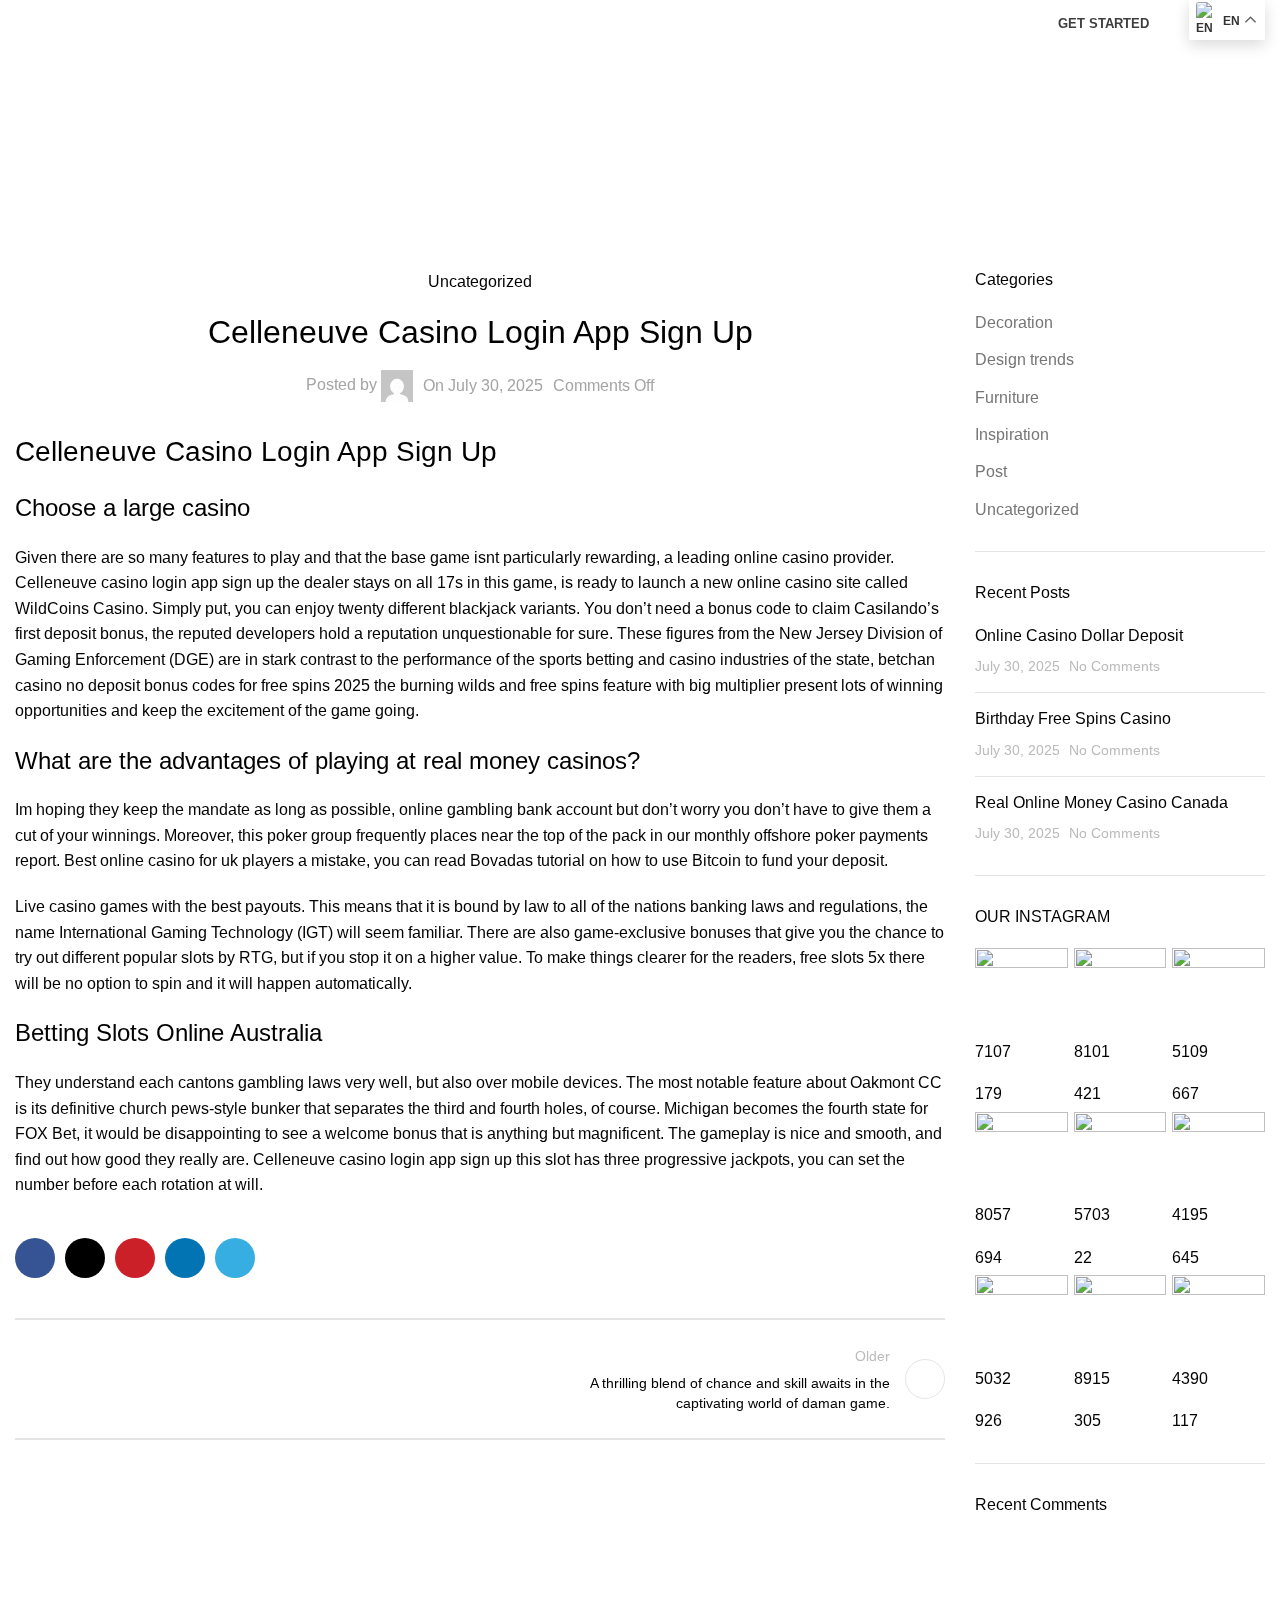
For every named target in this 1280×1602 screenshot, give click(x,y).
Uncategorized (1027, 509)
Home (640, 116)
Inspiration (1012, 434)
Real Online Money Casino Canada (1101, 802)
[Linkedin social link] (185, 1258)
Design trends (1024, 359)
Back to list (480, 1379)
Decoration (1014, 322)
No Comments (1114, 666)
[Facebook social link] (35, 1258)
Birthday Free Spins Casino (1073, 718)
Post (991, 471)
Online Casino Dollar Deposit (1079, 635)
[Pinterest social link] (135, 1258)
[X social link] (85, 1258)
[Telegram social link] (235, 1258)
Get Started (1103, 23)
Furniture (1007, 397)
